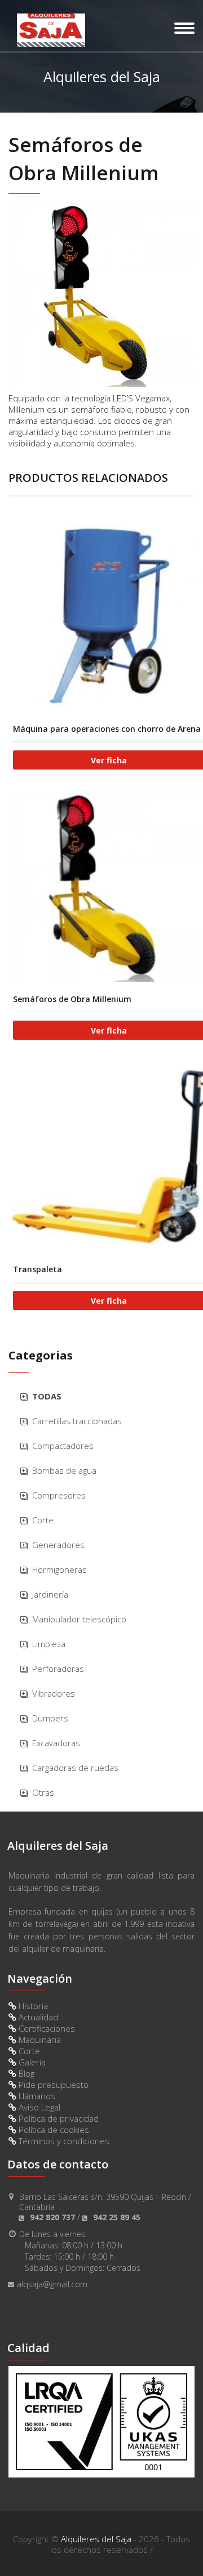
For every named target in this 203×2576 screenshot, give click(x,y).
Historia (32, 2006)
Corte (43, 1520)
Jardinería (50, 1594)
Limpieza (49, 1644)
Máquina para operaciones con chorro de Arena (107, 729)
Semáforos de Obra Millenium (72, 999)
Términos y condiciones (63, 2141)
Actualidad (37, 2017)
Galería (31, 2062)
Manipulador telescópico (79, 1619)
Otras (43, 1792)
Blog (25, 2073)
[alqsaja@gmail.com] (101, 2299)
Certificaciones (46, 2028)
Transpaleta (37, 1269)
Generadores (58, 1545)
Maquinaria (39, 2040)
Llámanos (36, 2096)
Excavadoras (56, 1743)
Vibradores (54, 1693)
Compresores (59, 1495)
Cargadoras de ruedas (75, 1768)
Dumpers (50, 1718)
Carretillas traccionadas (77, 1421)
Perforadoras (58, 1669)
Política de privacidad (58, 2118)
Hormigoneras (59, 1569)
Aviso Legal (38, 2107)
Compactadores (63, 1446)
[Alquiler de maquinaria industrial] (51, 30)
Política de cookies (53, 2130)
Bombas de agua (64, 1470)
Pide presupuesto (52, 2085)
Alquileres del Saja (96, 2539)
